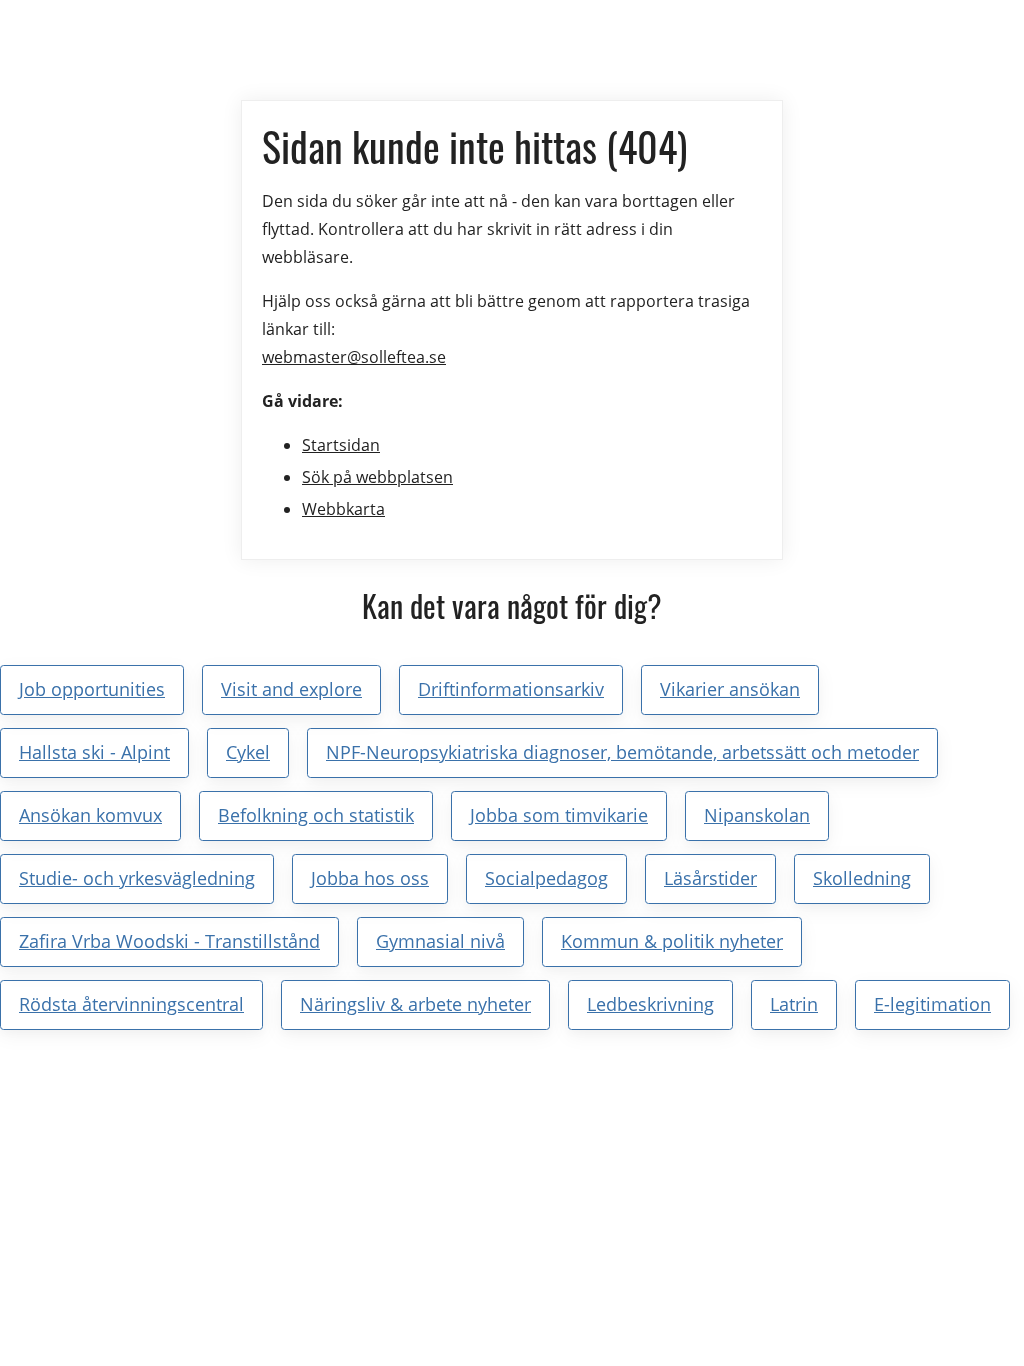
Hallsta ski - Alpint (94, 752)
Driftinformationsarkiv (511, 689)
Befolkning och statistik (316, 815)
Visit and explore (291, 689)
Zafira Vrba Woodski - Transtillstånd (169, 941)
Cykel (248, 752)
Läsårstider (710, 878)
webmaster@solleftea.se (354, 357)
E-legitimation (932, 1004)
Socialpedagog (546, 878)
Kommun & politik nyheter (672, 941)
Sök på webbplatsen (377, 477)
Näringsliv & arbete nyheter (415, 1004)
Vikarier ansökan (730, 689)
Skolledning (862, 878)
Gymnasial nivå (440, 941)
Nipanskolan (757, 815)
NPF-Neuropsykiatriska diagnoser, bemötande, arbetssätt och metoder (622, 752)
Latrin (794, 1004)
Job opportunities (92, 689)
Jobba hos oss (370, 878)
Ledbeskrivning (650, 1004)
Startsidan (341, 445)
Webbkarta (343, 509)
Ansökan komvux (90, 815)
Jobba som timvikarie (559, 815)
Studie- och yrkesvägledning (137, 878)
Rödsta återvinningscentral (131, 1004)
